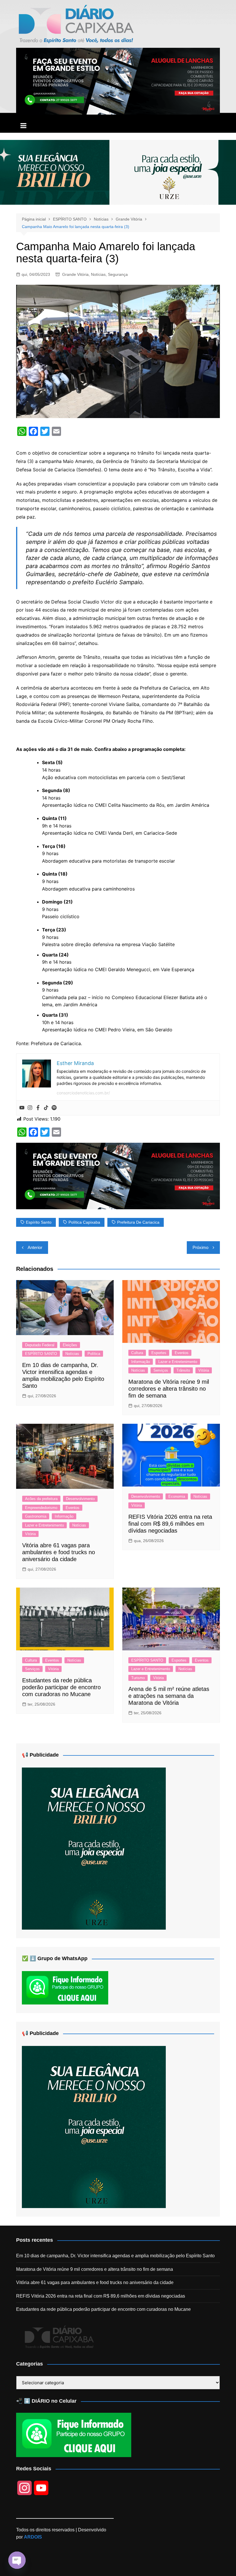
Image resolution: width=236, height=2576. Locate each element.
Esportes (159, 1353)
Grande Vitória (75, 274)
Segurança (118, 274)
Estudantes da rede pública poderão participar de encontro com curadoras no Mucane (61, 1687)
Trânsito (183, 1370)
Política (94, 1354)
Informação (141, 1362)
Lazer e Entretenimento (178, 1362)
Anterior (35, 1247)
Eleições (70, 1345)
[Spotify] (54, 1108)
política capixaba (84, 1222)
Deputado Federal (40, 1345)
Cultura (137, 1353)
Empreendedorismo (41, 1508)
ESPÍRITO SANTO (41, 1354)
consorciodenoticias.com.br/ (83, 1093)
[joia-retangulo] (94, 1848)
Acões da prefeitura (41, 1499)
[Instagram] (30, 1108)
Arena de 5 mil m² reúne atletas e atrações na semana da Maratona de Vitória (169, 1696)
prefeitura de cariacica (138, 1222)
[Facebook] (38, 1108)
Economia (177, 1496)
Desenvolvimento (80, 1499)
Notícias (98, 274)
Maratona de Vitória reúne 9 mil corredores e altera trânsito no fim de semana (169, 1389)
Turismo (138, 1678)
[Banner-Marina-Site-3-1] (118, 81)
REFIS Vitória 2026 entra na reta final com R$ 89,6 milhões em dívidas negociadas (170, 1524)
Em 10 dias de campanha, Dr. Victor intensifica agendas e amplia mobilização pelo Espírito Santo (115, 2256)
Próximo (200, 1247)
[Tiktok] (46, 1108)
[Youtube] (22, 1108)
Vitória (204, 1370)
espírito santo (39, 1222)
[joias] (118, 172)
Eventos (182, 1353)
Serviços (161, 1370)
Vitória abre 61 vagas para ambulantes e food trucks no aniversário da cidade (59, 1552)
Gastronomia (36, 1516)
